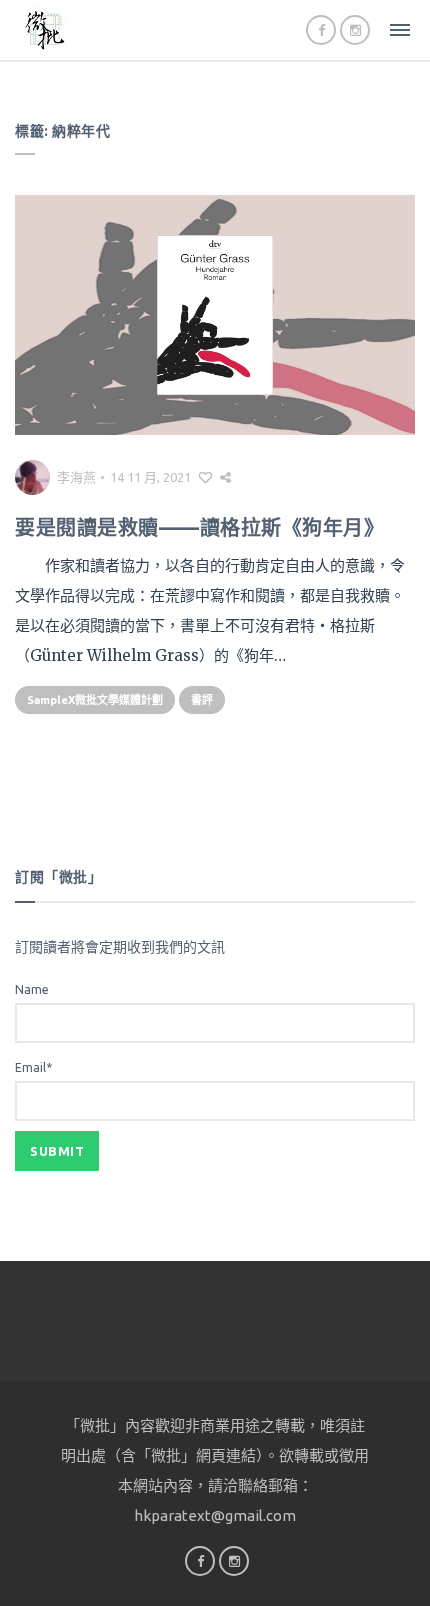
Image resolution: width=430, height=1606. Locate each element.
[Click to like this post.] (205, 477)
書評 (202, 700)
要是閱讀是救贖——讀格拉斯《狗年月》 (199, 527)
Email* (33, 1067)
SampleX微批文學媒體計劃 (95, 700)
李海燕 (76, 477)
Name (32, 989)
